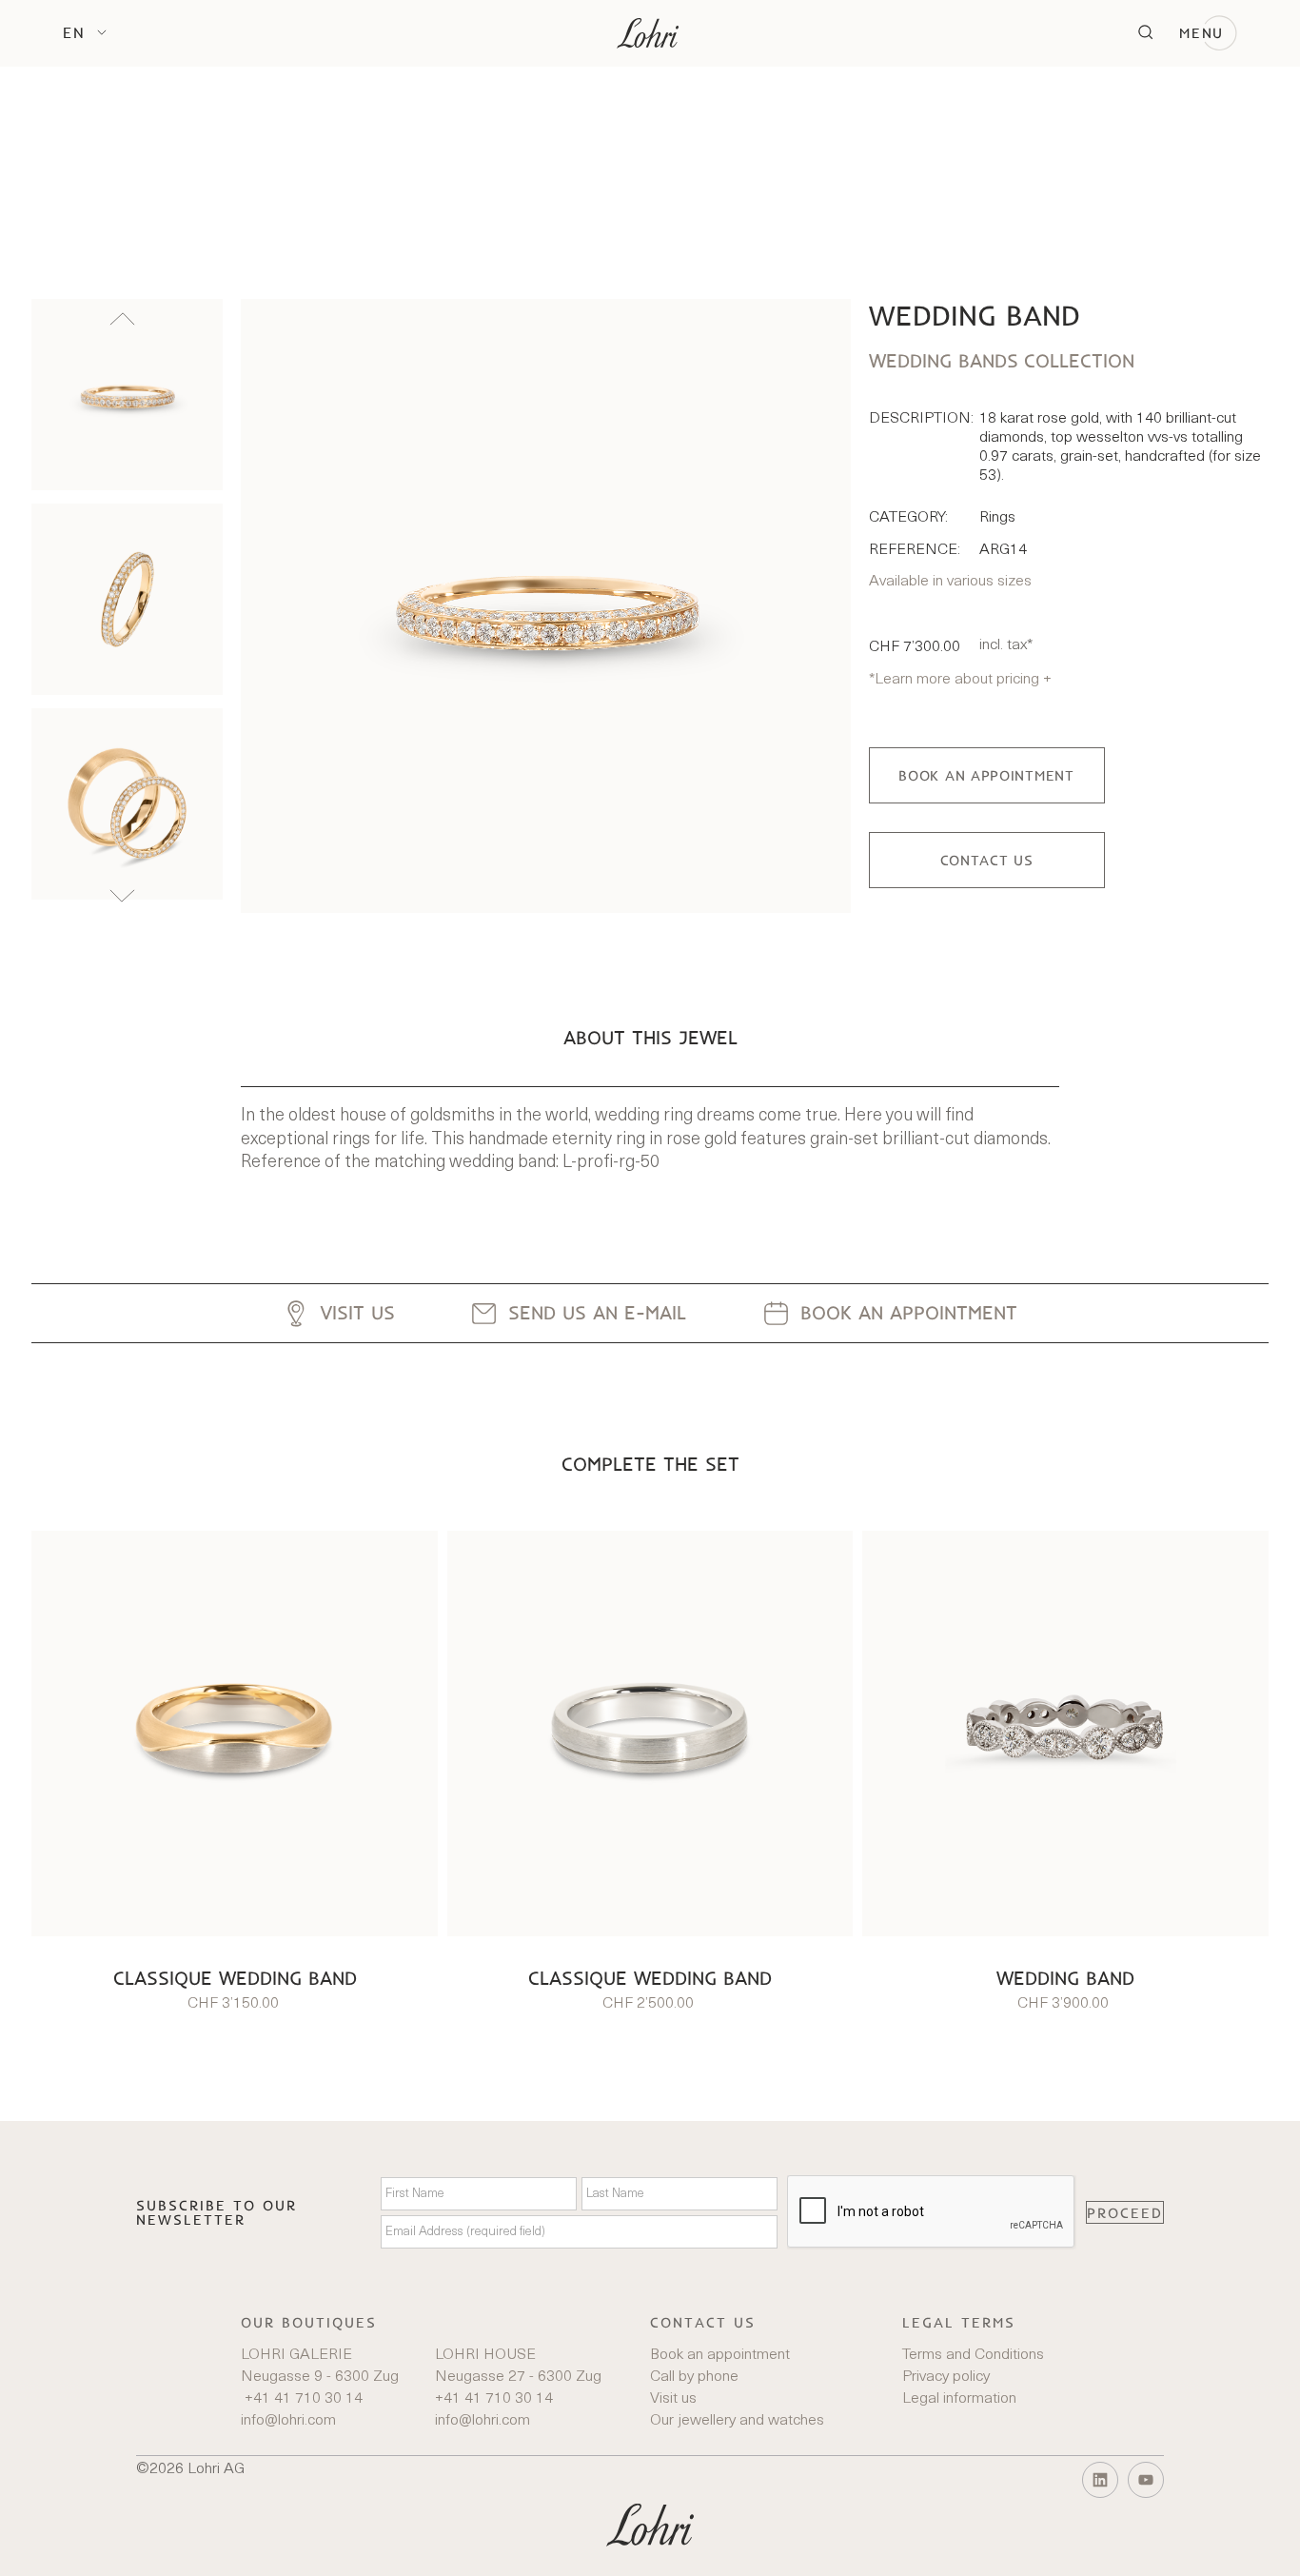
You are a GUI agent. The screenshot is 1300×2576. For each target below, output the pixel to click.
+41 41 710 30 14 (302, 2399)
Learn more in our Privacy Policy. (614, 2542)
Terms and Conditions (973, 2355)
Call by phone (694, 2377)
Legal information (959, 2399)
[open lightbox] (545, 606)
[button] (85, 32)
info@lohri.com (288, 2421)
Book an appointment (720, 2355)
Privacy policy (946, 2377)
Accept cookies (1071, 2543)
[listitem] (127, 395)
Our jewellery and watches (737, 2421)
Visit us (673, 2399)
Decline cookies (1207, 2543)
